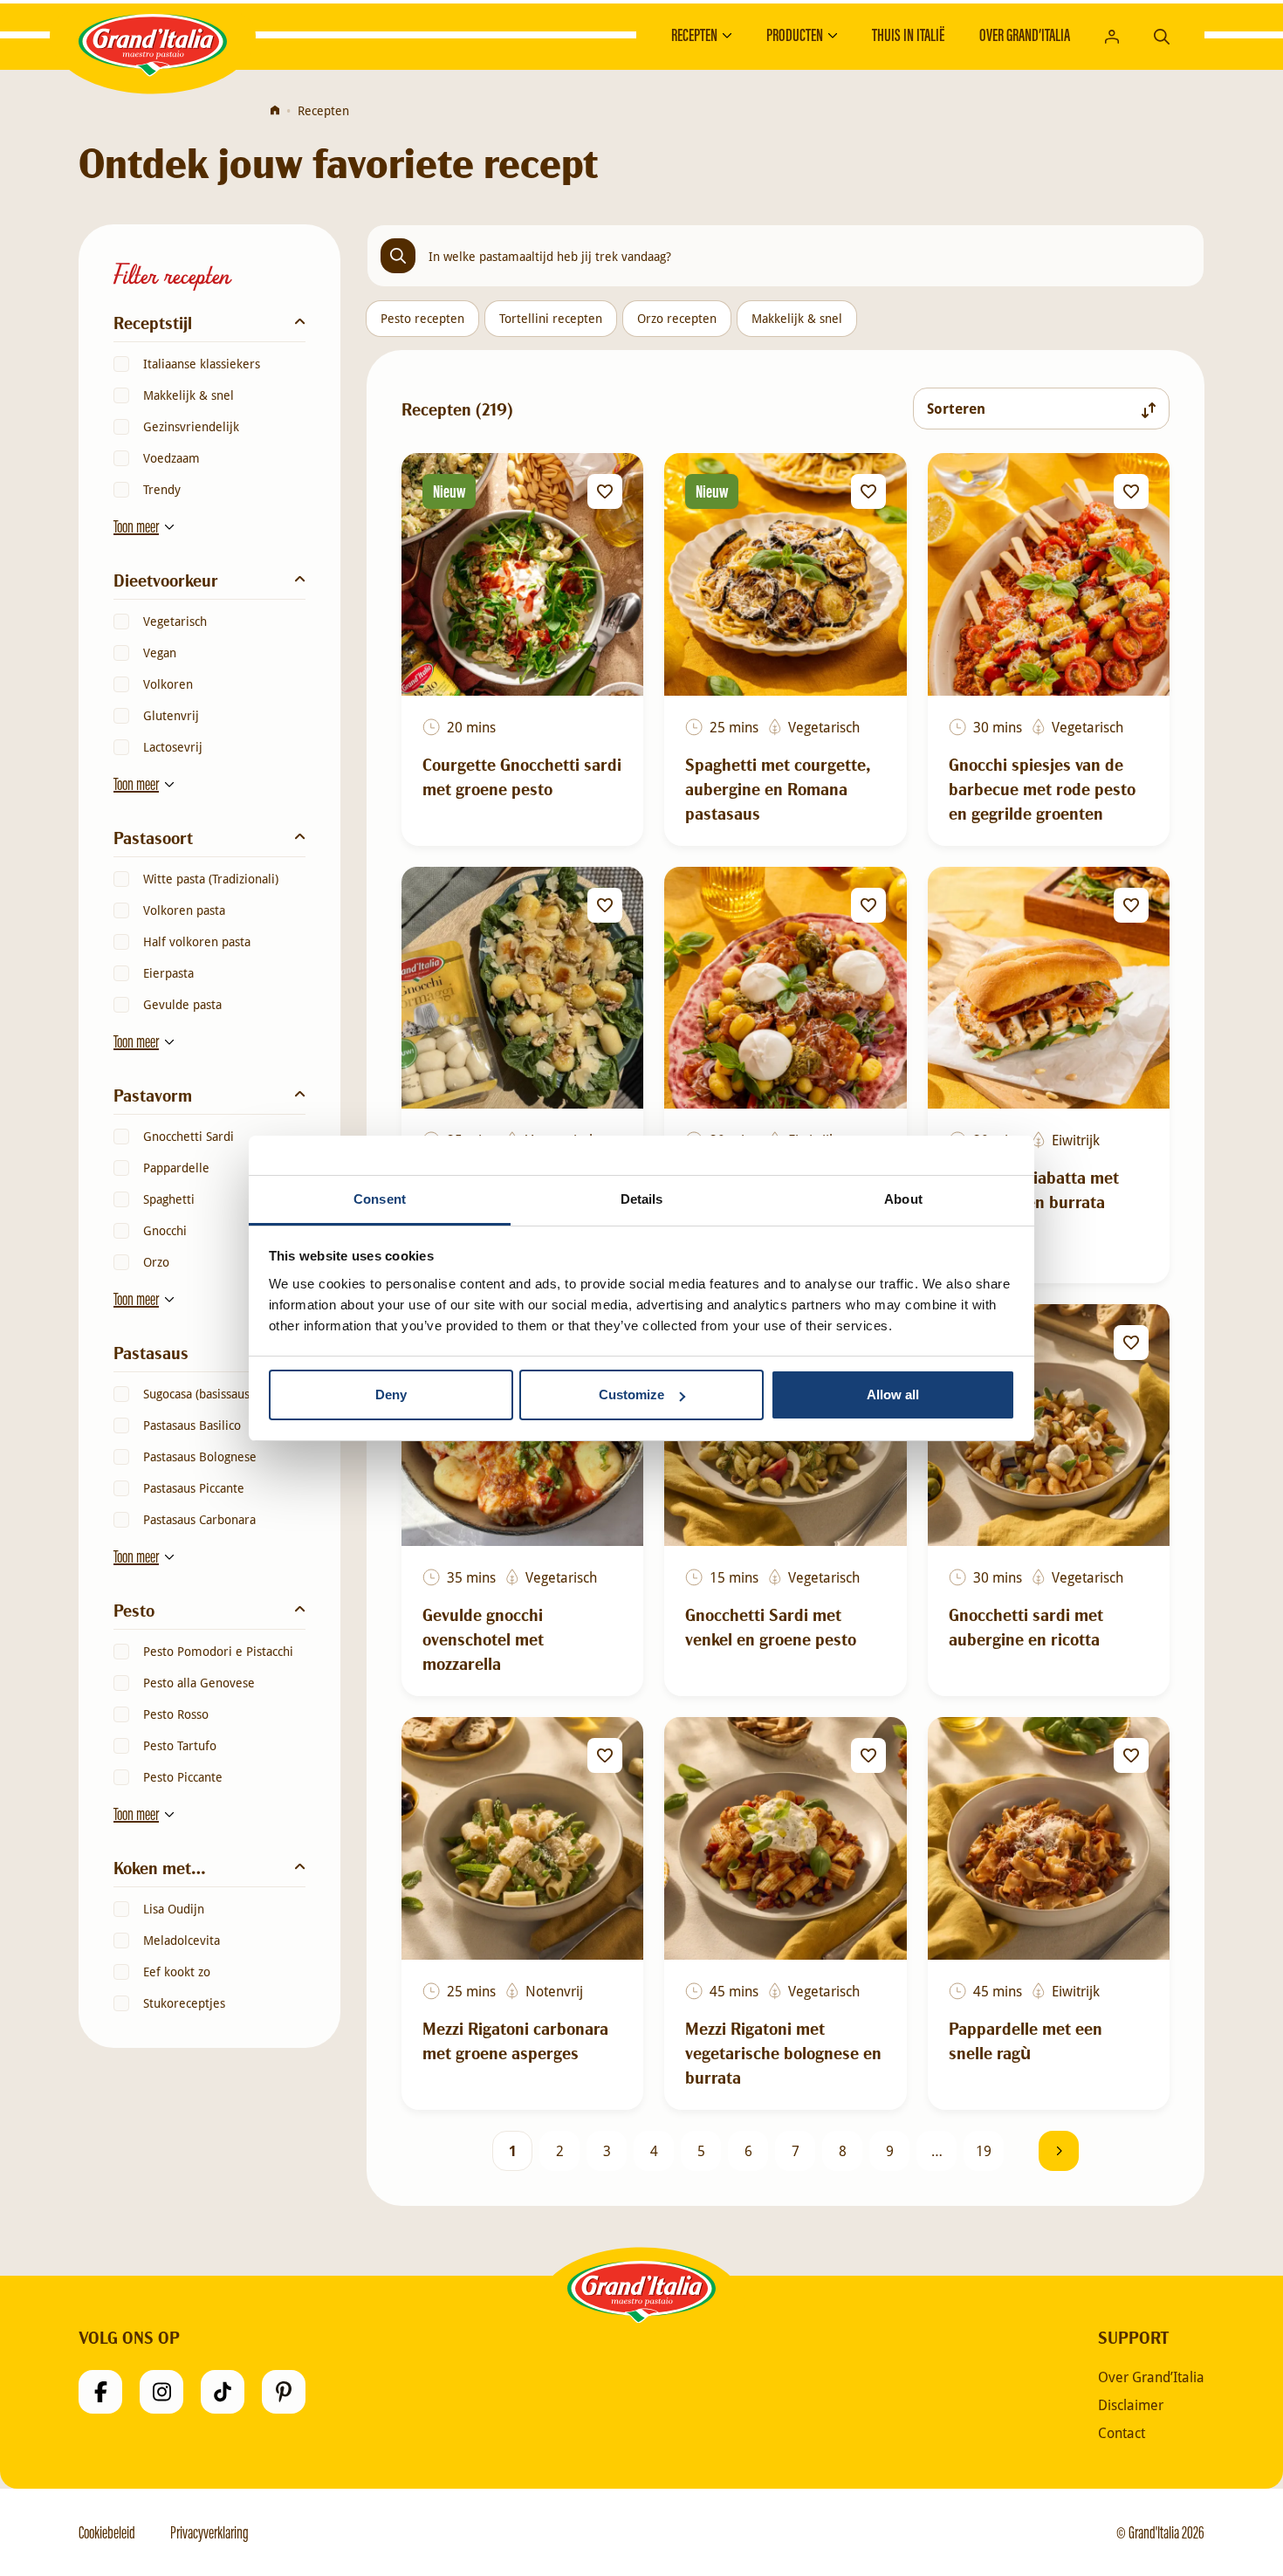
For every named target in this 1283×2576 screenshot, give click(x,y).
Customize (631, 1394)
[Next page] (1059, 2151)
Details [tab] (642, 1199)
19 (984, 2150)
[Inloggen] (1112, 35)
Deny (391, 1394)
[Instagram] (161, 2392)
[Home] (275, 111)
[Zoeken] (1162, 34)
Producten (795, 35)
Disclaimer (1131, 2405)
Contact (1122, 2433)
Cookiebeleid (107, 2532)
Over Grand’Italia (1025, 35)
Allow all (893, 1394)
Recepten (694, 35)
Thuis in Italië (908, 35)
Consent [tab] (380, 1199)
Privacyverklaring (209, 2532)
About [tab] (903, 1199)
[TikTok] (223, 2392)
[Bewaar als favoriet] (605, 491)
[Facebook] (100, 2392)
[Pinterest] (284, 2392)
